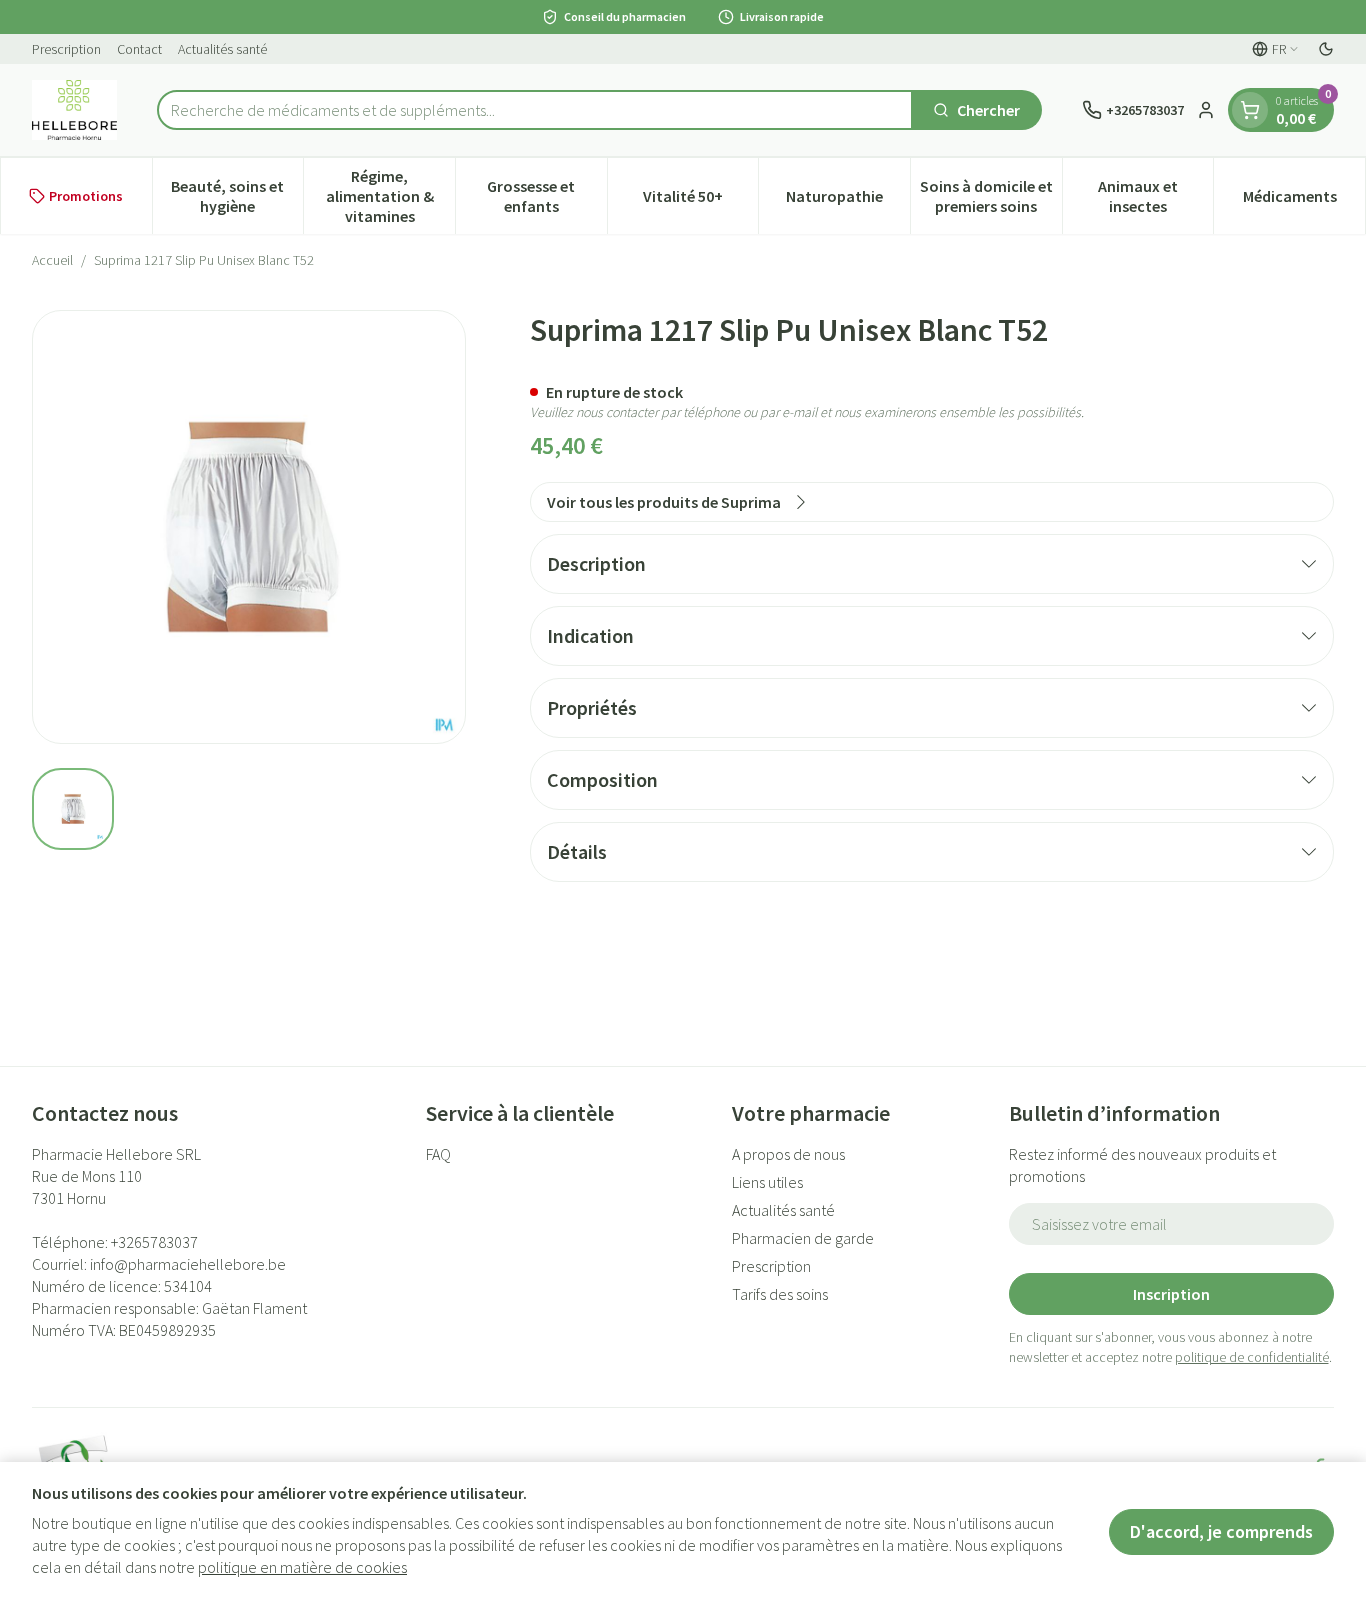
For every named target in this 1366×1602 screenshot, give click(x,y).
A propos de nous (788, 1154)
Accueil (52, 260)
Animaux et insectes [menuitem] (1155, 196)
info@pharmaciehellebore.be (188, 1264)
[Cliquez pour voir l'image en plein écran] (249, 527)
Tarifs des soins (780, 1294)
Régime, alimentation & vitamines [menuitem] (390, 196)
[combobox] (535, 110)
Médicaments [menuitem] (1304, 201)
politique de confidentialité (1252, 1357)
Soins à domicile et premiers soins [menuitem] (991, 196)
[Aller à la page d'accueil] (74, 110)
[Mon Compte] (1206, 110)
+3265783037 (154, 1242)
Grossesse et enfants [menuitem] (546, 196)
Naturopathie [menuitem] (848, 201)
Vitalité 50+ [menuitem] (700, 201)
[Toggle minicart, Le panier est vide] (1250, 110)
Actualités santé (222, 49)
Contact (139, 49)
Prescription (66, 49)
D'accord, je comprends (1221, 1531)
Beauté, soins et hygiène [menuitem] (237, 196)
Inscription (1171, 1294)
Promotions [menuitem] (86, 196)
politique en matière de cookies (302, 1567)
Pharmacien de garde (803, 1238)
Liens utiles (767, 1182)
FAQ (438, 1154)
